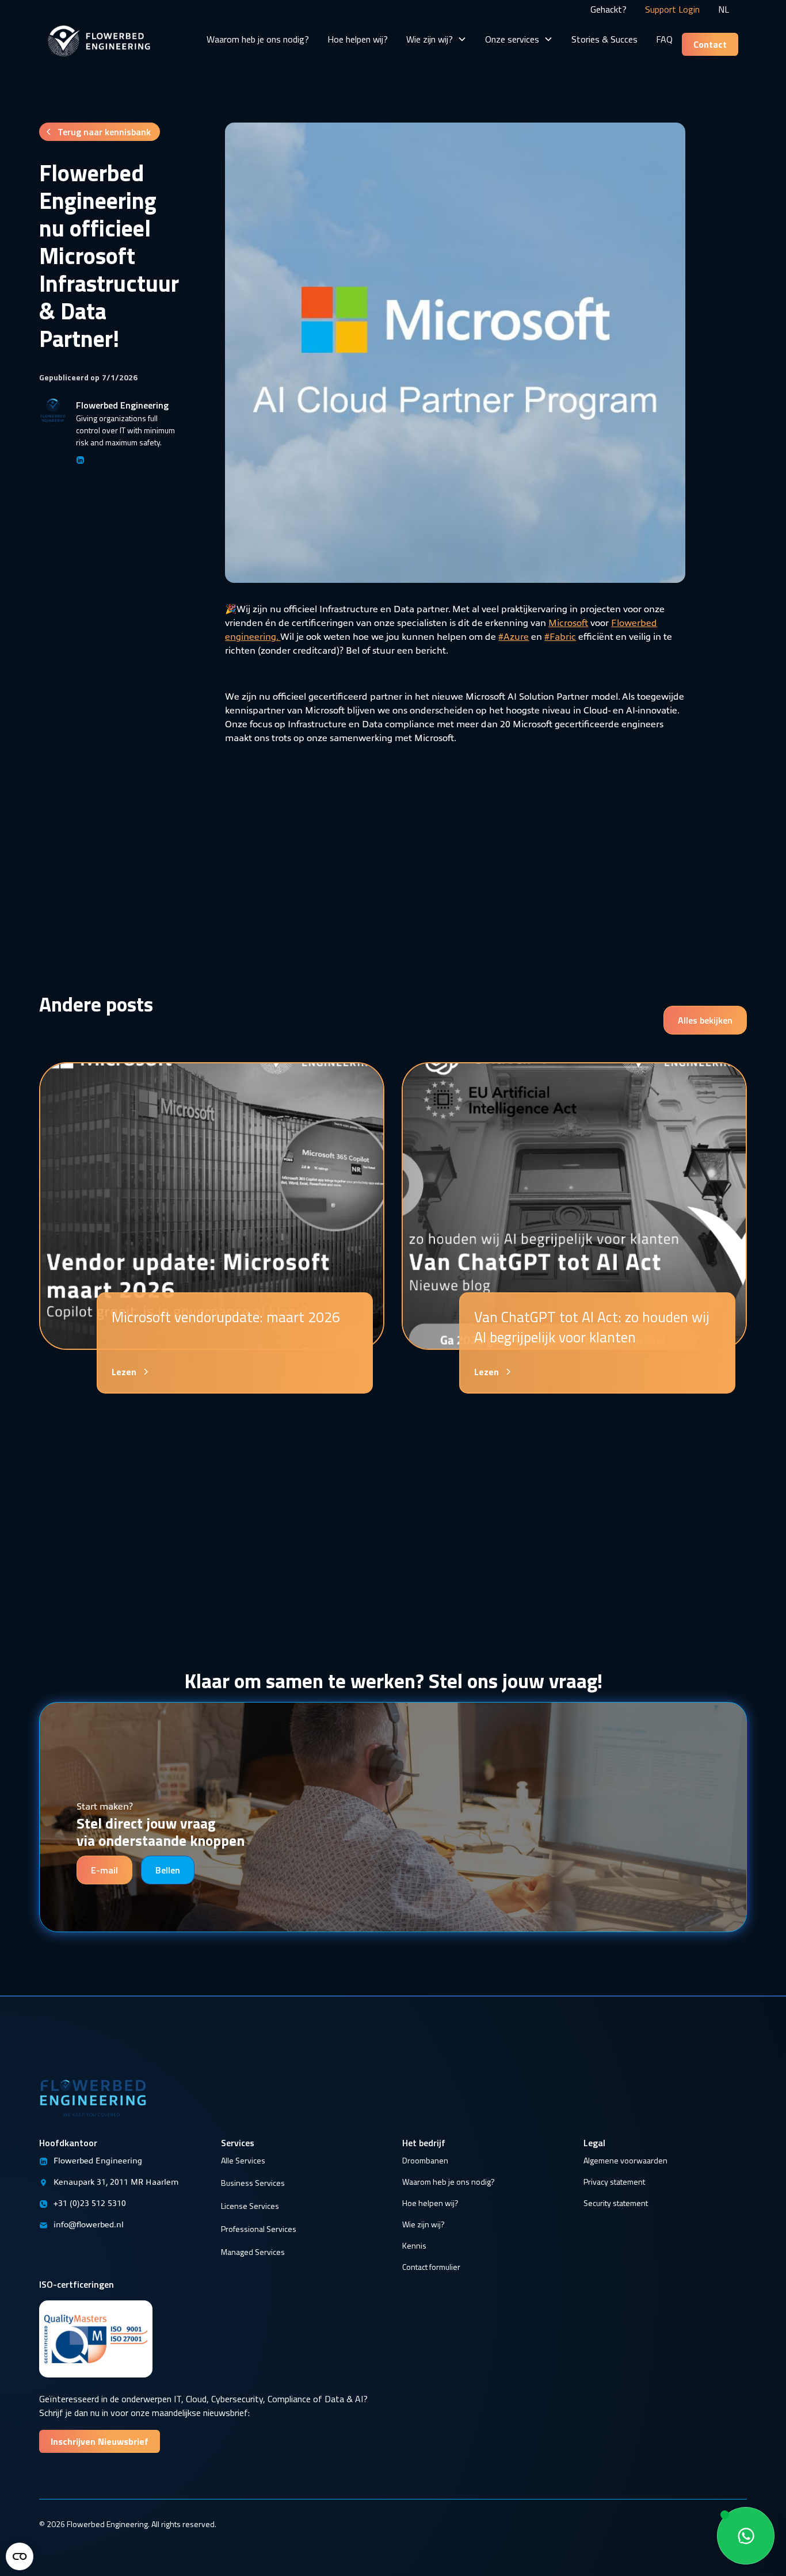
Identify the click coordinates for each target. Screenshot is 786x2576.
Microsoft (568, 622)
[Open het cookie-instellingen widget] (20, 2556)
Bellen (168, 1870)
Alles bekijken (705, 1020)
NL (724, 9)
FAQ (664, 39)
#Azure (514, 636)
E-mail (104, 1870)
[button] (436, 39)
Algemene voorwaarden (625, 2160)
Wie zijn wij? (423, 2224)
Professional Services (259, 2229)
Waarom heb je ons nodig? (258, 39)
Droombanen (425, 2160)
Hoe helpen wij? (358, 39)
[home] (99, 28)
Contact (710, 44)
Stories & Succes (604, 39)
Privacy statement (614, 2182)
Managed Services (253, 2252)
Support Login (672, 9)
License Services (250, 2206)
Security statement (616, 2203)
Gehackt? (608, 9)
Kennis (414, 2245)
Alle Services (243, 2160)
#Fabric (560, 636)
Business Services (253, 2183)
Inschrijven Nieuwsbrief (100, 2441)
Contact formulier (431, 2267)
